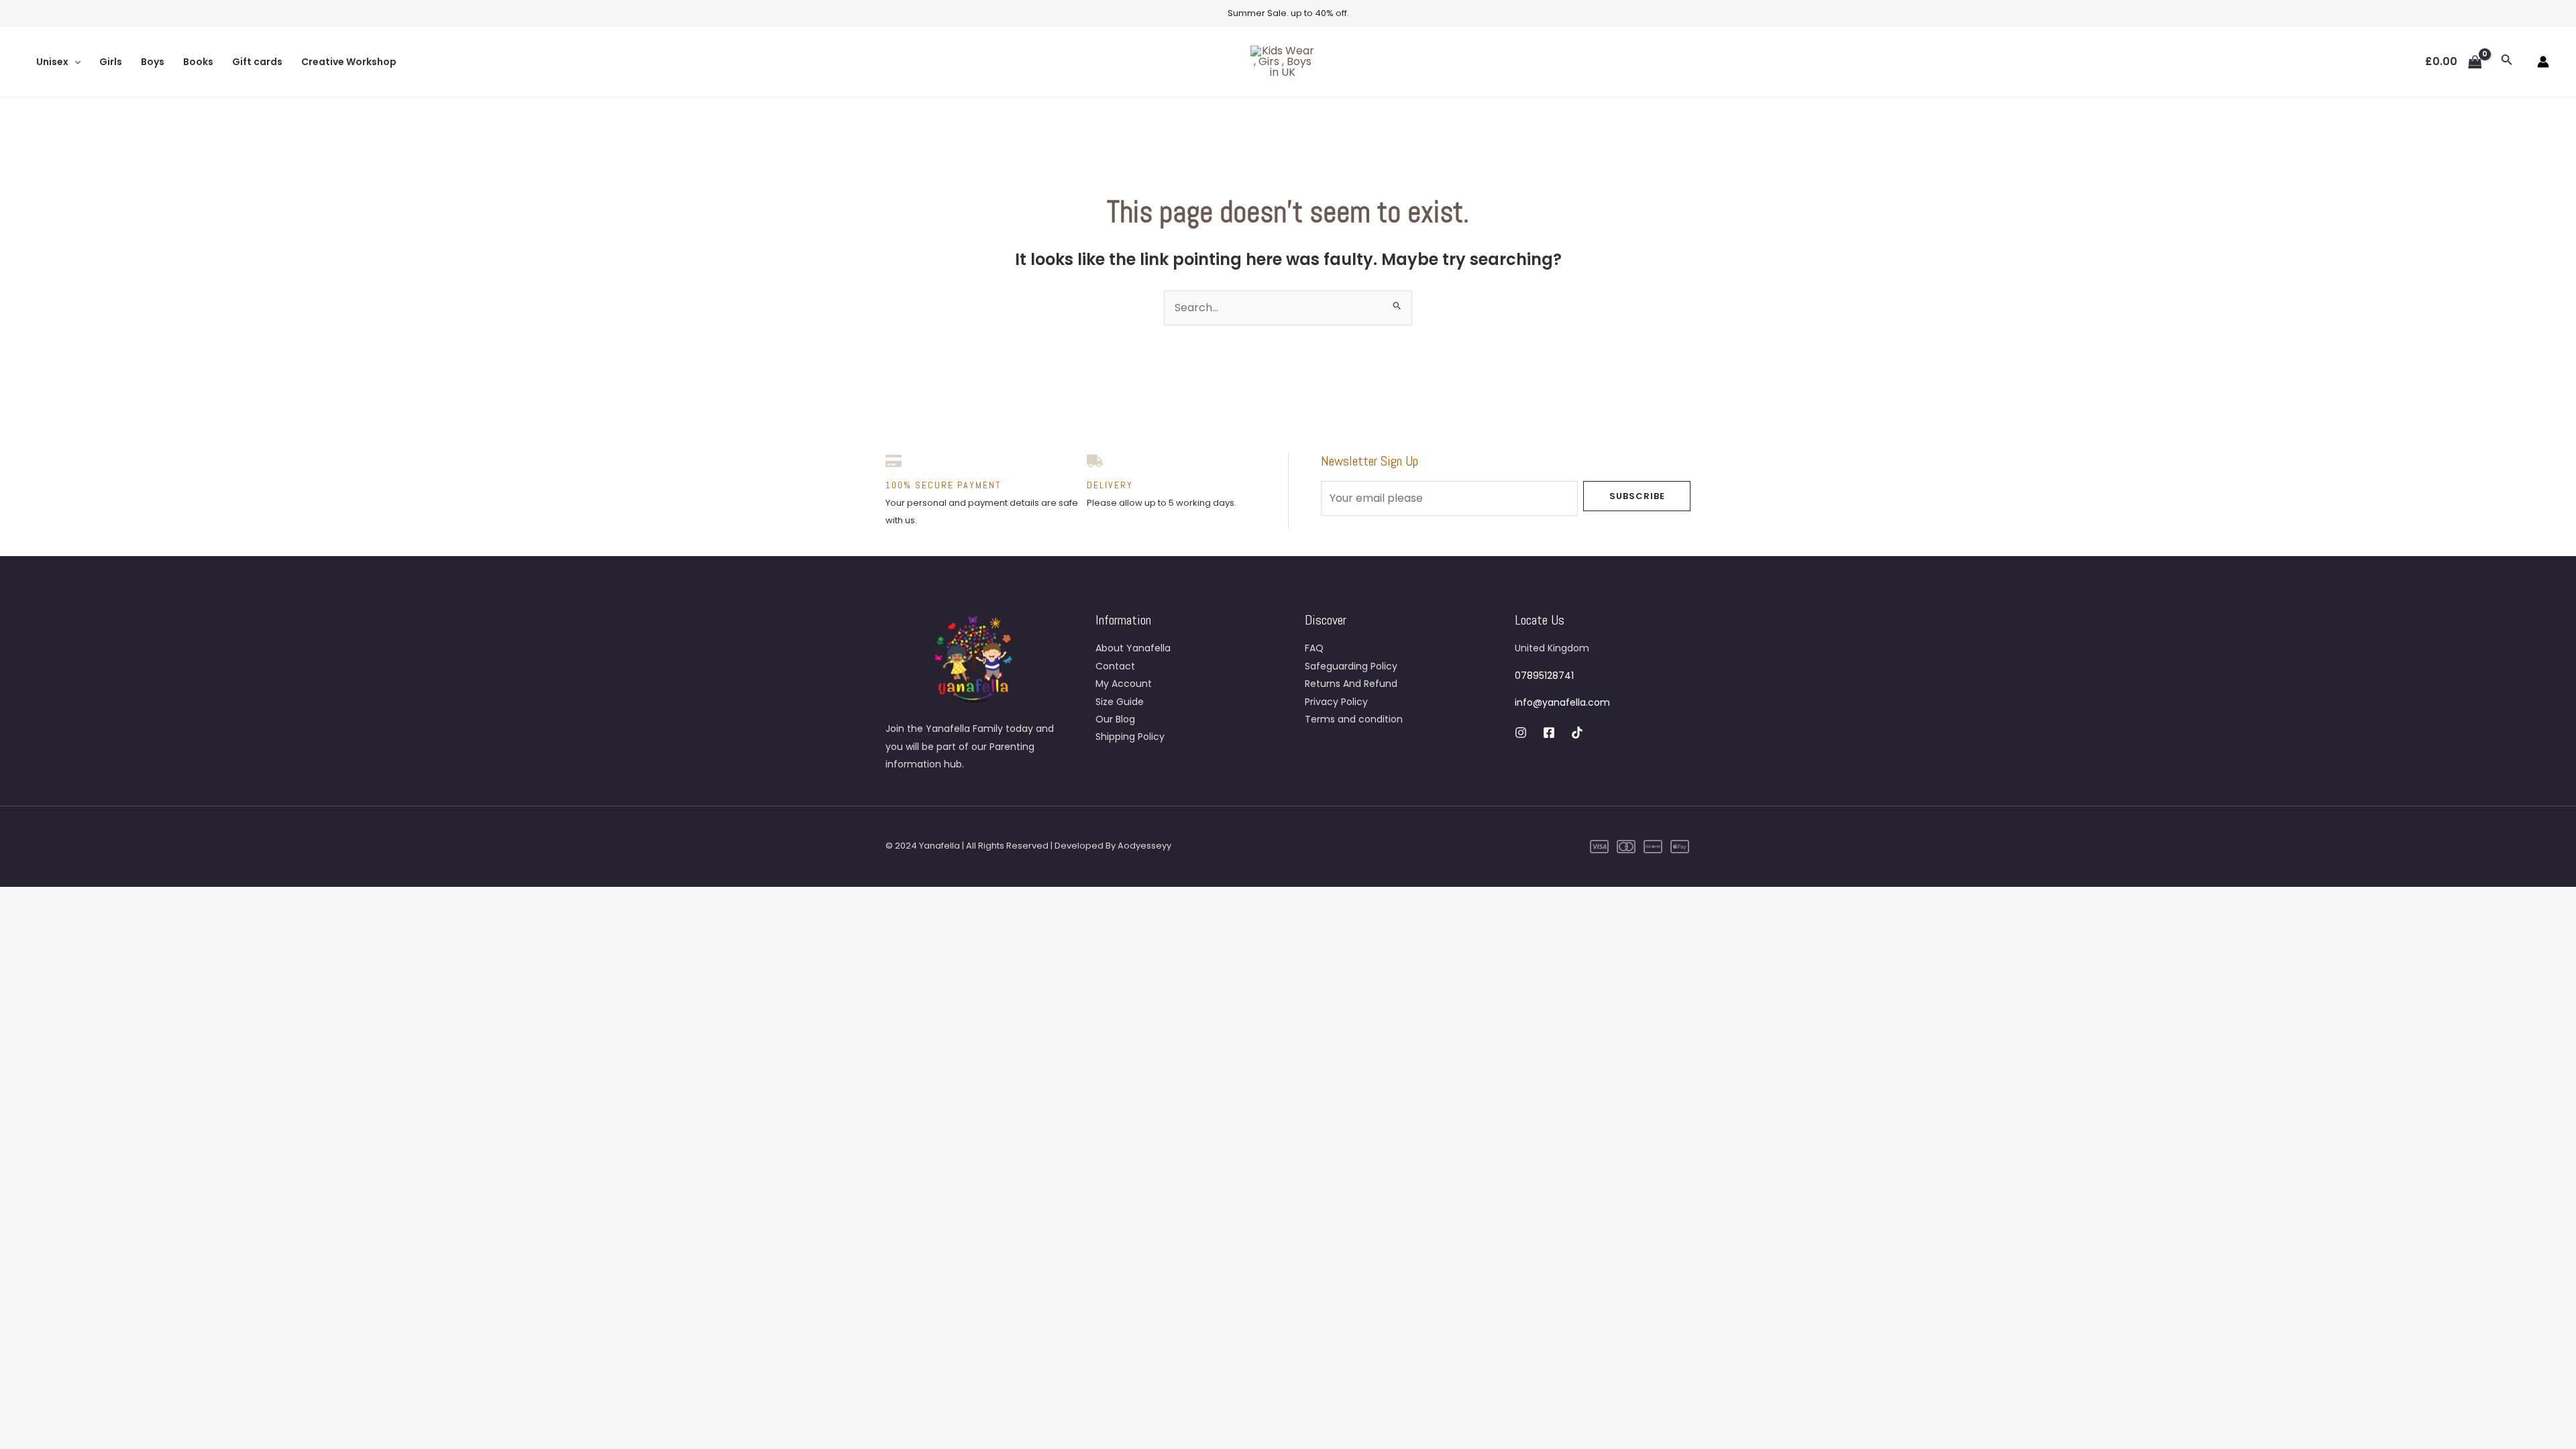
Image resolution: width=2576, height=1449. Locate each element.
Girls (111, 62)
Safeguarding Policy (1351, 666)
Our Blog (1115, 719)
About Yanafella (1133, 648)
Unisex (52, 62)
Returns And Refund (1351, 684)
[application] (74, 62)
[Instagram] (1521, 733)
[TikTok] (1577, 733)
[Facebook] (1549, 733)
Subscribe (1637, 496)
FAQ (1314, 648)
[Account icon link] (2543, 62)
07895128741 (1544, 676)
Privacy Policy (1336, 702)
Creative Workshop (349, 62)
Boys (153, 62)
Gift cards (257, 62)
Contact (1115, 666)
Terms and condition (1354, 719)
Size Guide (1120, 702)
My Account (1124, 684)
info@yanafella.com (1562, 702)
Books (198, 62)
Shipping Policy (1130, 737)
